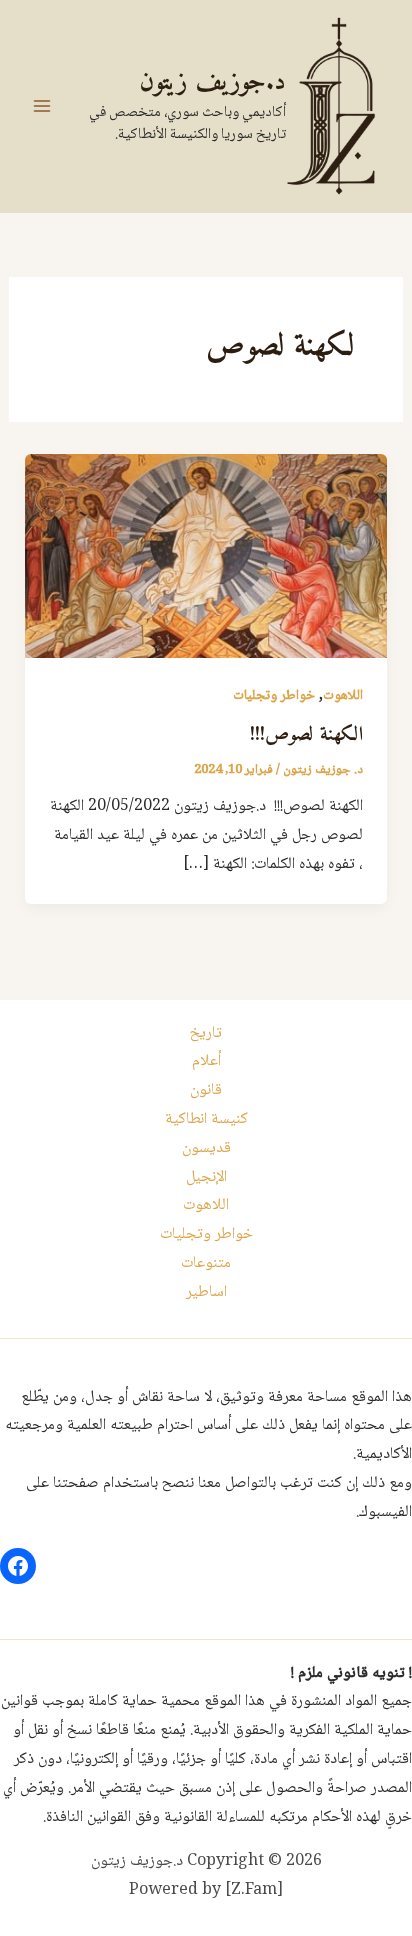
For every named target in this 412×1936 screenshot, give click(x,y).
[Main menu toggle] (42, 106)
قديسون (206, 1148)
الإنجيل (206, 1177)
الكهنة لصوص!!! (306, 735)
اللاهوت (343, 696)
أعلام (206, 1061)
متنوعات (206, 1263)
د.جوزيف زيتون (212, 82)
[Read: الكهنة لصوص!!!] (206, 556)
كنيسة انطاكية (206, 1119)
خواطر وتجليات (274, 696)
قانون (206, 1090)
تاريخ (206, 1033)
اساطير (206, 1292)
